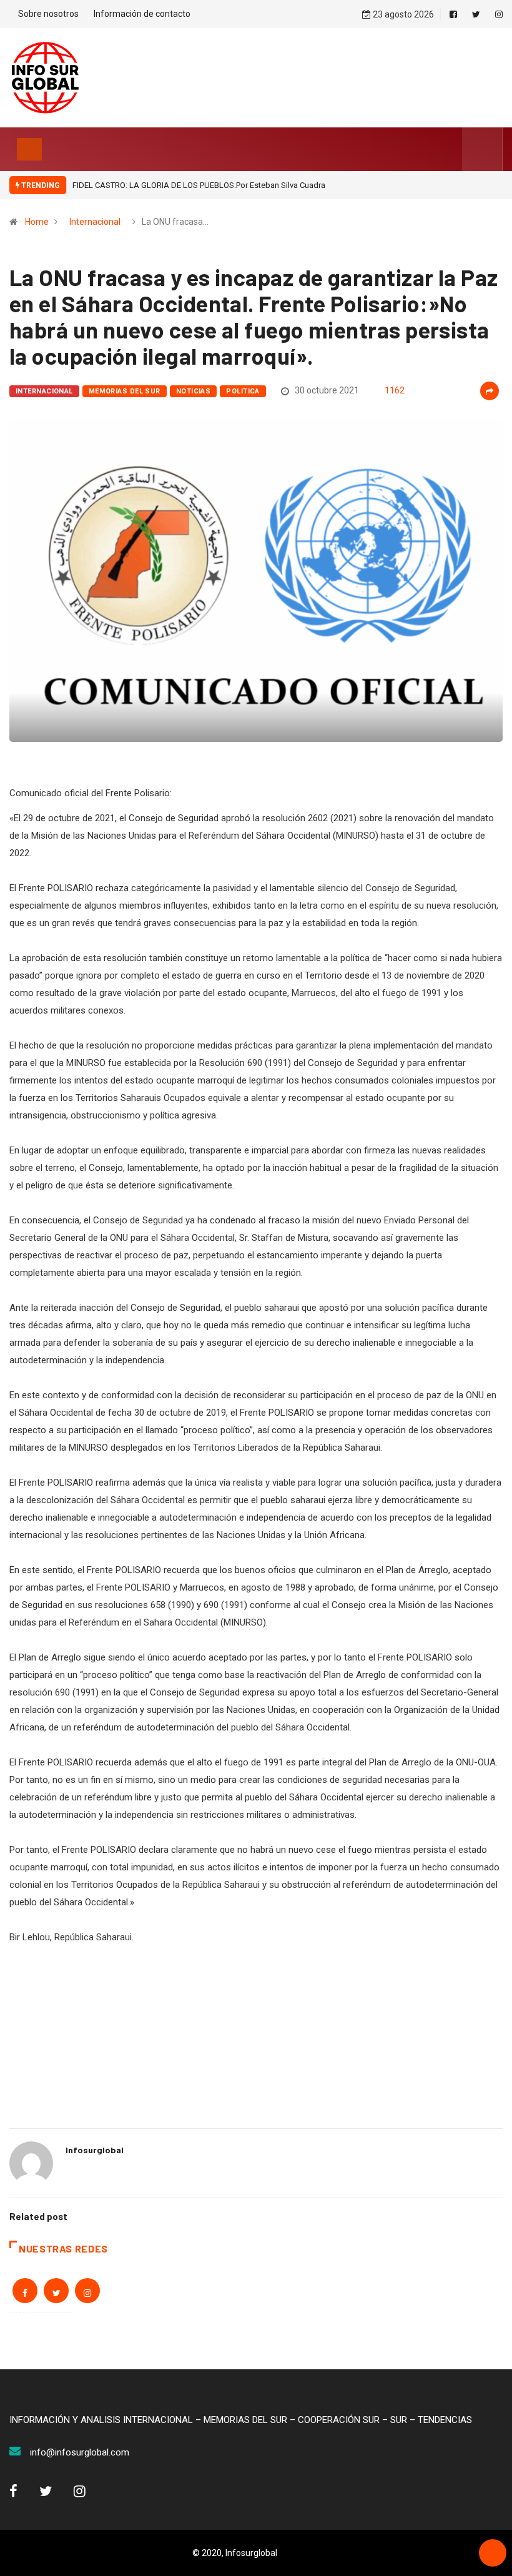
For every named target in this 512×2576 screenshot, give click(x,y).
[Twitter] (476, 14)
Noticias (194, 391)
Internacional (95, 222)
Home (37, 222)
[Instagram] (499, 14)
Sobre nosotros (48, 14)
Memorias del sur (125, 391)
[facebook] (453, 14)
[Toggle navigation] (29, 149)
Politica (243, 391)
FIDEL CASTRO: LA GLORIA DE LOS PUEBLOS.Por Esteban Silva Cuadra (199, 185)
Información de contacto (142, 14)
